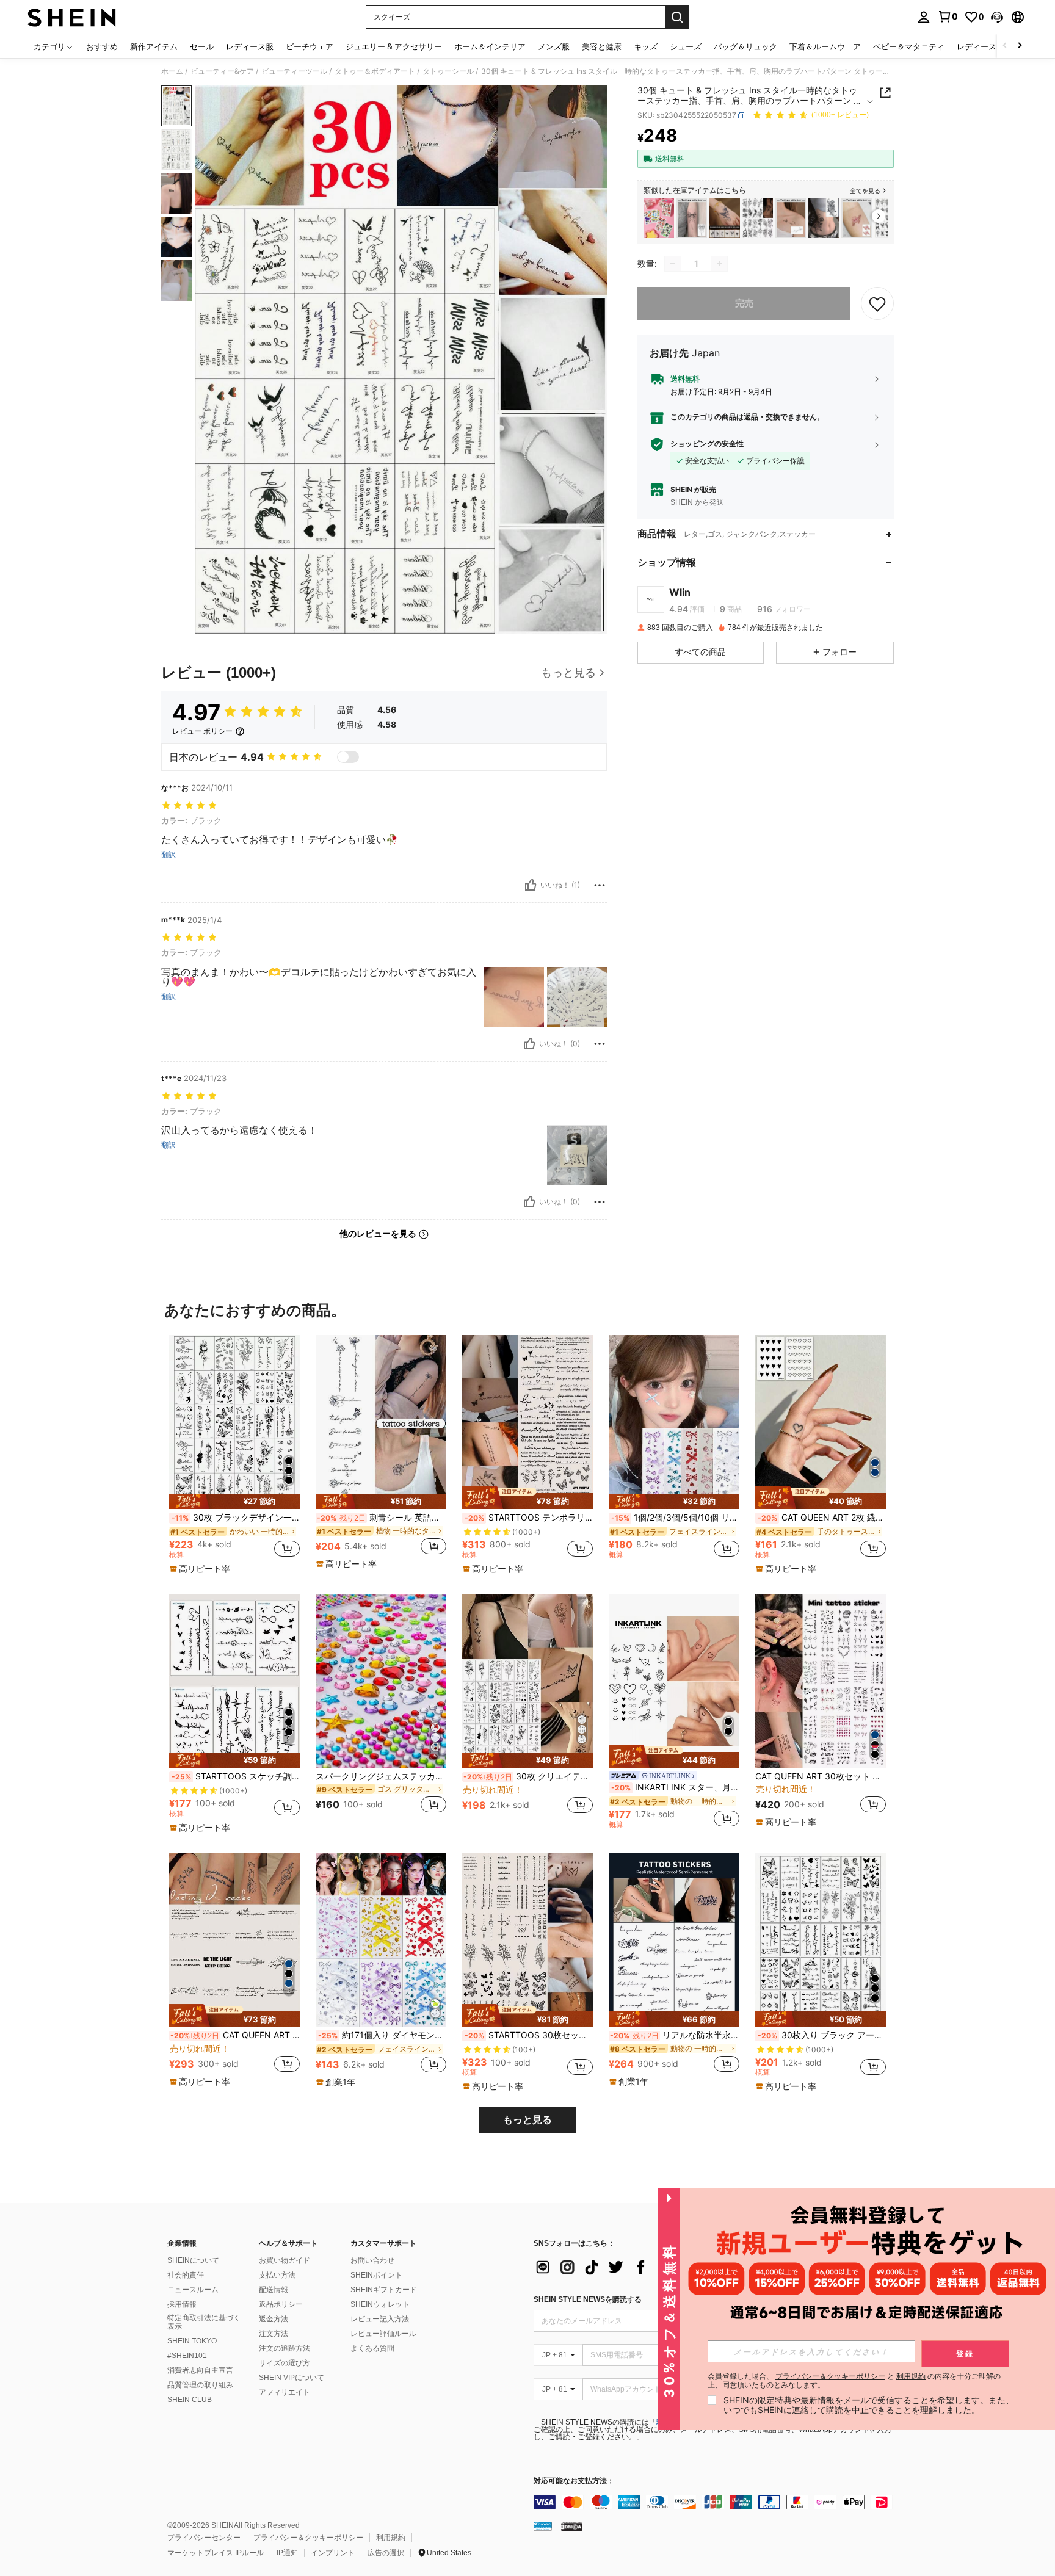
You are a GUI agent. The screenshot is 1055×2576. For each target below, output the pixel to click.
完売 (744, 303)
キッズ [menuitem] (646, 46)
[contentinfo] (717, 2502)
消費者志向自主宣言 (200, 2370)
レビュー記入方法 (380, 2319)
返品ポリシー (281, 2304)
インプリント (333, 2553)
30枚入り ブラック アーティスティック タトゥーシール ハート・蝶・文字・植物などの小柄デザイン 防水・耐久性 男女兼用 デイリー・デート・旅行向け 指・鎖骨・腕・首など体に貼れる (822, 2035)
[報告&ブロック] (600, 885)
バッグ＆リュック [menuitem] (745, 46)
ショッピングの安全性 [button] (707, 444)
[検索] (677, 17)
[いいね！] (531, 885)
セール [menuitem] (202, 46)
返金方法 (274, 2319)
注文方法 (274, 2334)
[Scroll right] (1020, 46)
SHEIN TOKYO (192, 2341)
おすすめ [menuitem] (102, 46)
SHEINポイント (376, 2275)
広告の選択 (386, 2553)
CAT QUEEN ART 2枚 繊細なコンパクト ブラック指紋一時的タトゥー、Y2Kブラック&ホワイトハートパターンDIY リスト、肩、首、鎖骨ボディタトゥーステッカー (822, 1518)
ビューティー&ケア (222, 71)
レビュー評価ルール (383, 2334)
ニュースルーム (193, 2290)
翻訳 (169, 855)
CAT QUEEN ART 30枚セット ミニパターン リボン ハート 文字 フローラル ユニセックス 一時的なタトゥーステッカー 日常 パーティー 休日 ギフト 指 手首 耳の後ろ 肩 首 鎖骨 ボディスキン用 (821, 1776)
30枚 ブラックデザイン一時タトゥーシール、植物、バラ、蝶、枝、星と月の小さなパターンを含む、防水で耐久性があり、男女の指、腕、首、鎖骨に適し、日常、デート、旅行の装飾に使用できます (236, 1518)
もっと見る (527, 2120)
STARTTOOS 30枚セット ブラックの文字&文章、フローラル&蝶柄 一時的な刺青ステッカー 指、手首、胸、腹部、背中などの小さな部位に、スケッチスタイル (529, 2035)
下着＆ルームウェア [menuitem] (825, 46)
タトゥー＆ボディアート (375, 71)
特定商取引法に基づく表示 (204, 2322)
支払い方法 (277, 2275)
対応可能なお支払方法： (574, 2481)
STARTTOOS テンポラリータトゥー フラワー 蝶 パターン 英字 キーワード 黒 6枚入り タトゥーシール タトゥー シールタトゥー (529, 1518)
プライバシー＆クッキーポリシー (308, 2538)
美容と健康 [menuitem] (602, 46)
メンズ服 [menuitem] (554, 46)
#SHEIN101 (187, 2356)
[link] (948, 16)
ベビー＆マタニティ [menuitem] (909, 46)
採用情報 (182, 2304)
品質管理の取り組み (200, 2385)
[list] (631, 2267)
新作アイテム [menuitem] (154, 46)
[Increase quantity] (719, 264)
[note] (234, 1501)
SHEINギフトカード (384, 2290)
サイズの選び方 (285, 2363)
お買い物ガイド (285, 2260)
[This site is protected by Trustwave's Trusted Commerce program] (543, 2526)
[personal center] (924, 17)
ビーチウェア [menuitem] (310, 46)
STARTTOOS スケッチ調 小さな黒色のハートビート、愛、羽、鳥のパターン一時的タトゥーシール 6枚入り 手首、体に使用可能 (236, 1776)
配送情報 (274, 2290)
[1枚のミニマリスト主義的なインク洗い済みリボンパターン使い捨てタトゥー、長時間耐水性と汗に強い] (692, 218)
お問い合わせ (372, 2260)
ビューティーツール (294, 71)
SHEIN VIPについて (292, 2378)
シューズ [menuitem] (686, 46)
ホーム (172, 71)
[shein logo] (72, 17)
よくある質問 (372, 2348)
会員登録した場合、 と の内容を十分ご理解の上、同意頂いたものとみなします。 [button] (854, 2381)
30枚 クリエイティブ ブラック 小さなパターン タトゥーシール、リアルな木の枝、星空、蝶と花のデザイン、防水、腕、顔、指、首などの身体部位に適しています (528, 1776)
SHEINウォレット (380, 2304)
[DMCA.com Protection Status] (572, 2526)
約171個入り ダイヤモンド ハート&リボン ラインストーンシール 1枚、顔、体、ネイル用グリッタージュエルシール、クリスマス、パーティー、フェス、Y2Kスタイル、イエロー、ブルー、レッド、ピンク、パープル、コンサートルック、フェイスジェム (382, 2035)
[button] (997, 17)
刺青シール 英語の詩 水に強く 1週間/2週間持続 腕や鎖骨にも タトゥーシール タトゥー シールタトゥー (382, 1518)
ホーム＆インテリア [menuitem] (490, 46)
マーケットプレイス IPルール (216, 2553)
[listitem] (659, 218)
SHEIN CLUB (190, 2400)
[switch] (348, 757)
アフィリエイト (285, 2392)
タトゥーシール (448, 71)
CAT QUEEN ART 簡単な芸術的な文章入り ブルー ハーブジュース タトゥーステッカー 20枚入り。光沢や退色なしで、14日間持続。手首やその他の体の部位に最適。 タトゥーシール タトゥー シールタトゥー (235, 2035)
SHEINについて (193, 2260)
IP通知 (287, 2553)
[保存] (877, 303)
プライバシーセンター (204, 2538)
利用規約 (391, 2538)
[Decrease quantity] (673, 264)
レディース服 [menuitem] (250, 46)
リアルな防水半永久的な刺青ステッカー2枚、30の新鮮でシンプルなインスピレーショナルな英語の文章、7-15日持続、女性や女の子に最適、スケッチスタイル (675, 2035)
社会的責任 (186, 2275)
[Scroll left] (1005, 46)
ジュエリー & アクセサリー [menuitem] (394, 46)
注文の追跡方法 (285, 2348)
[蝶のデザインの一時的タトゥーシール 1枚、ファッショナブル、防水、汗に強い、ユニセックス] (791, 218)
